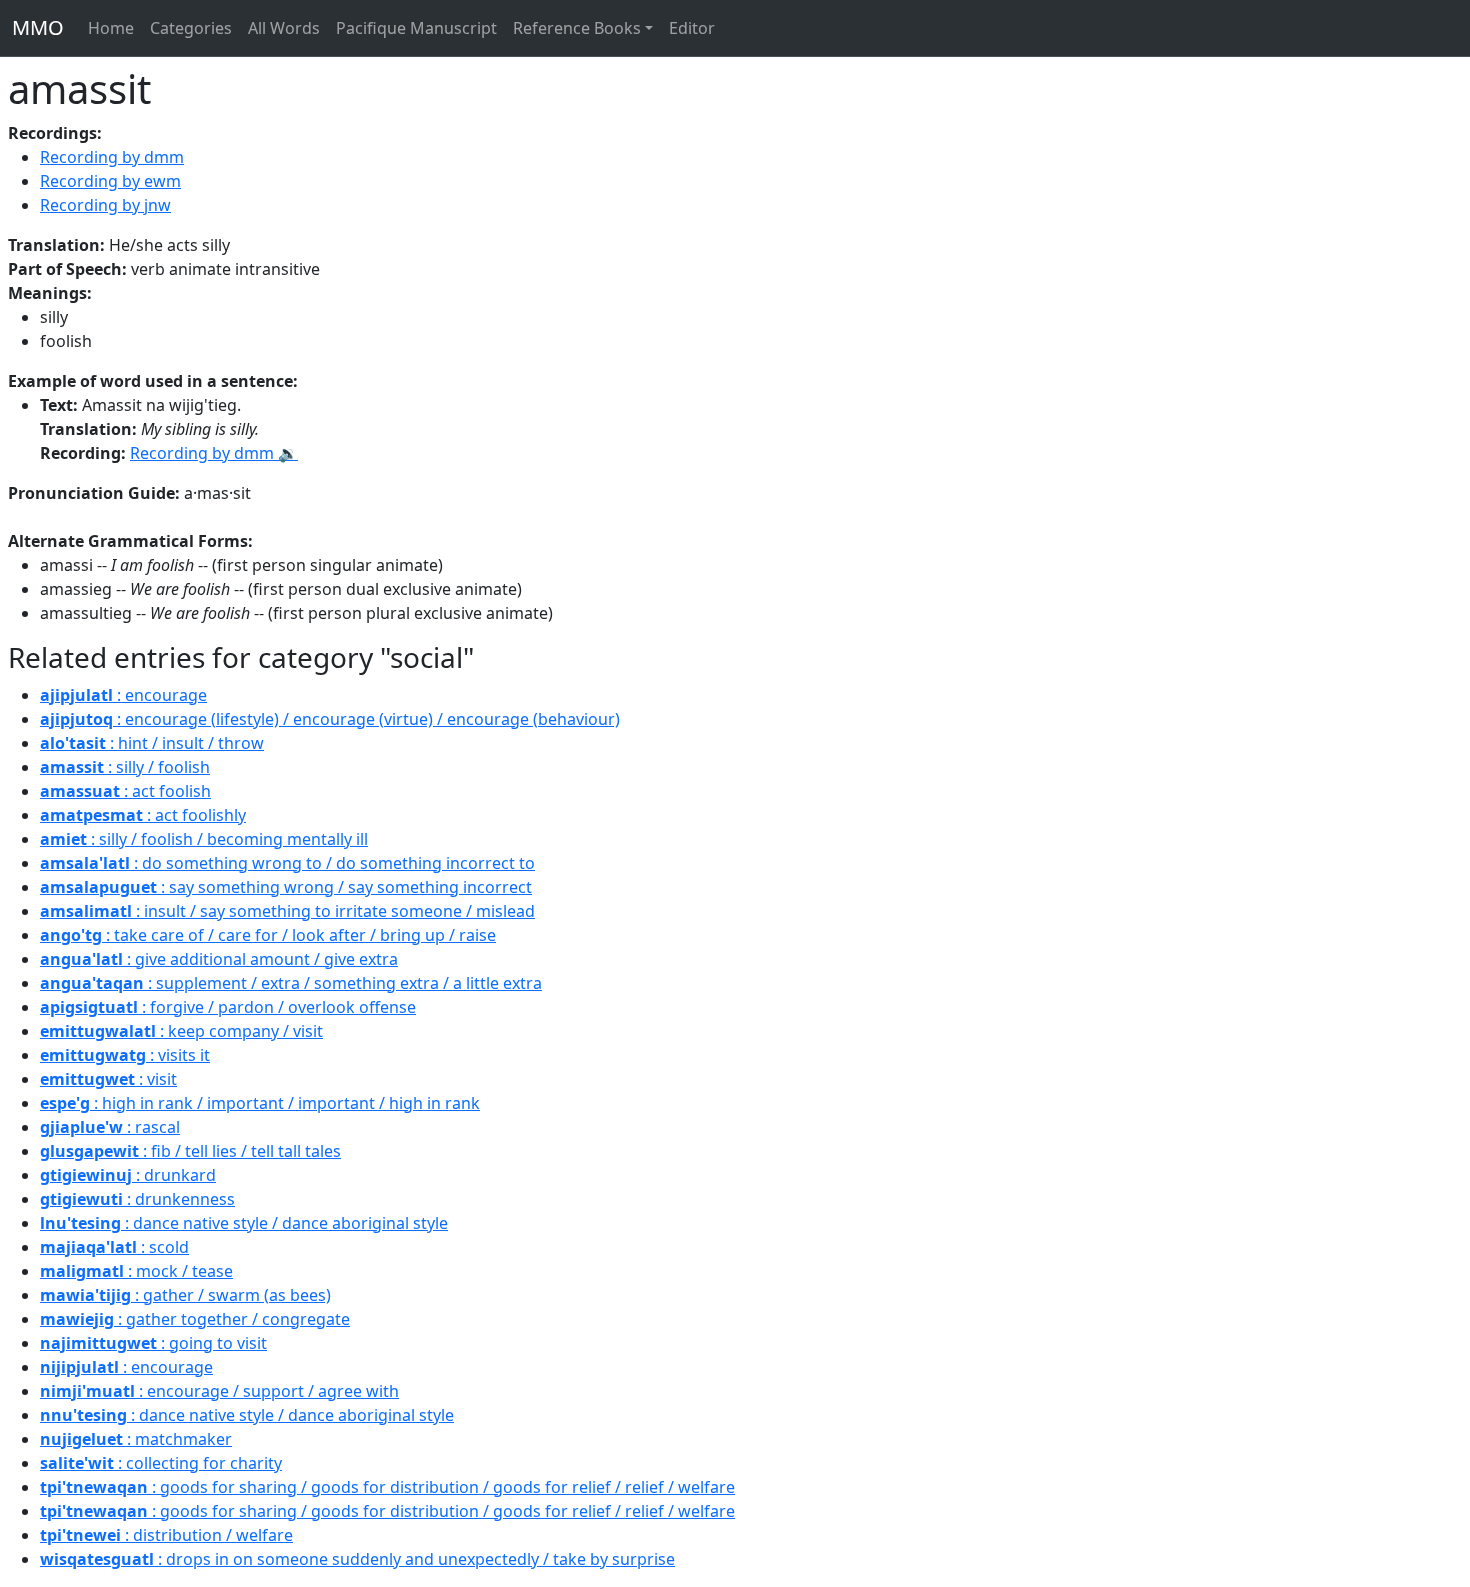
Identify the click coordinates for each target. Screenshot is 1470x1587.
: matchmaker (136, 1439)
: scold (114, 1247)
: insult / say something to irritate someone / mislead (287, 911)
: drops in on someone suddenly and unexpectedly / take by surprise (357, 1559)
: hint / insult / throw (152, 743)
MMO (38, 27)
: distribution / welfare (166, 1535)
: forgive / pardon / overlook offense (228, 1007)
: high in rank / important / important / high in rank (260, 1103)
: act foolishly (143, 815)
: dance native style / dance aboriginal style (244, 1223)
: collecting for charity (161, 1463)
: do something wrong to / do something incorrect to (287, 863)
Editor (692, 28)
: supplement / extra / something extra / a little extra (291, 983)
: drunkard (128, 1175)
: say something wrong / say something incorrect (286, 887)
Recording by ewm (110, 181)
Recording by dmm (112, 157)
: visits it (125, 1055)
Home (111, 28)
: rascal (110, 1127)
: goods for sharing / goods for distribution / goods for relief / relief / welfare (387, 1487)
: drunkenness (137, 1199)
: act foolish (125, 791)
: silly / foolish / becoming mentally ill (204, 839)
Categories (191, 28)
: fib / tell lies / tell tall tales (190, 1151)
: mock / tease (136, 1271)
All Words (284, 28)
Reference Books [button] (577, 28)
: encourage (123, 695)
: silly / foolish (125, 767)
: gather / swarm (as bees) (185, 1295)
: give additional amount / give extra (219, 959)
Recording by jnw (105, 205)
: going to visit (153, 1343)
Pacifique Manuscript (416, 28)
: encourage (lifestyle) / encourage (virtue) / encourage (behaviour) (330, 719)
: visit (108, 1079)
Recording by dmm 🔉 (214, 453)
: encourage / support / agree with (219, 1391)
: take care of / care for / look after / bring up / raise (268, 935)
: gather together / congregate (195, 1319)
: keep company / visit (181, 1031)
